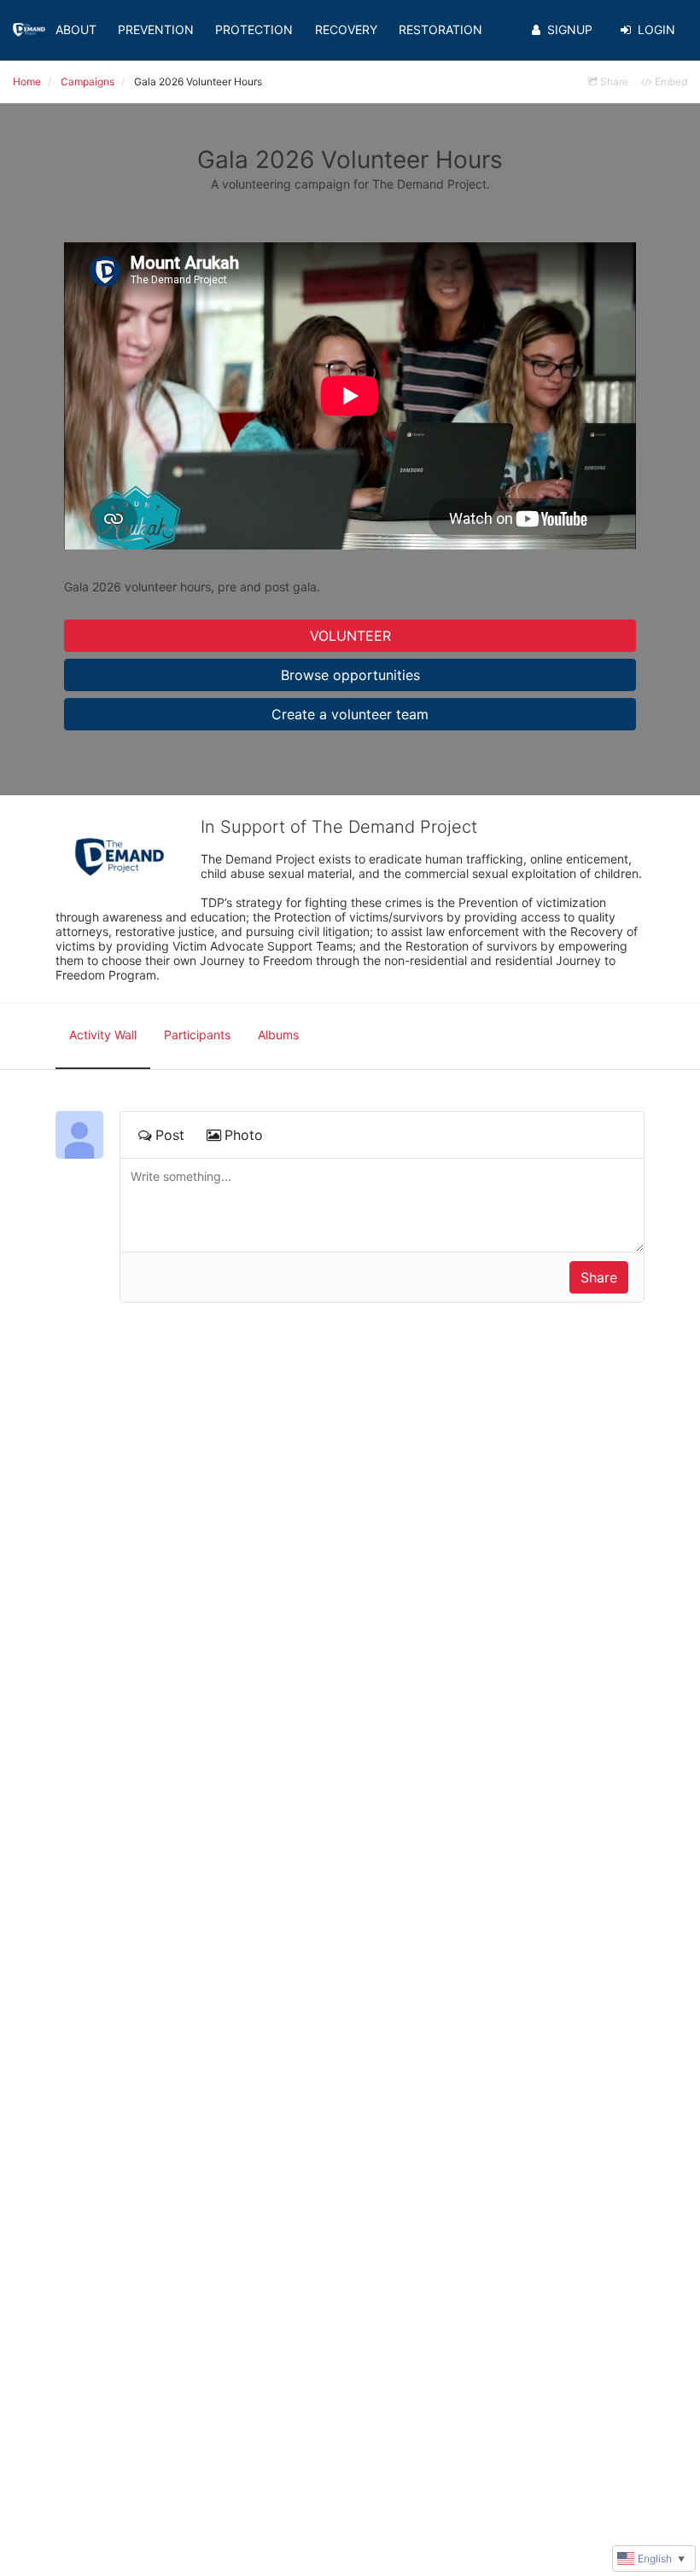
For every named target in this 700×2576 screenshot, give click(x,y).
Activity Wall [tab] (103, 1035)
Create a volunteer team (350, 714)
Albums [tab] (278, 1035)
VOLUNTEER (350, 636)
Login (656, 29)
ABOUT (76, 29)
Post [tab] (170, 1135)
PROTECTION (254, 29)
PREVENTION (156, 29)
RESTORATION (440, 29)
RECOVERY (346, 29)
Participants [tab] (197, 1035)
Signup (570, 29)
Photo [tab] (244, 1135)
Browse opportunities (350, 675)
